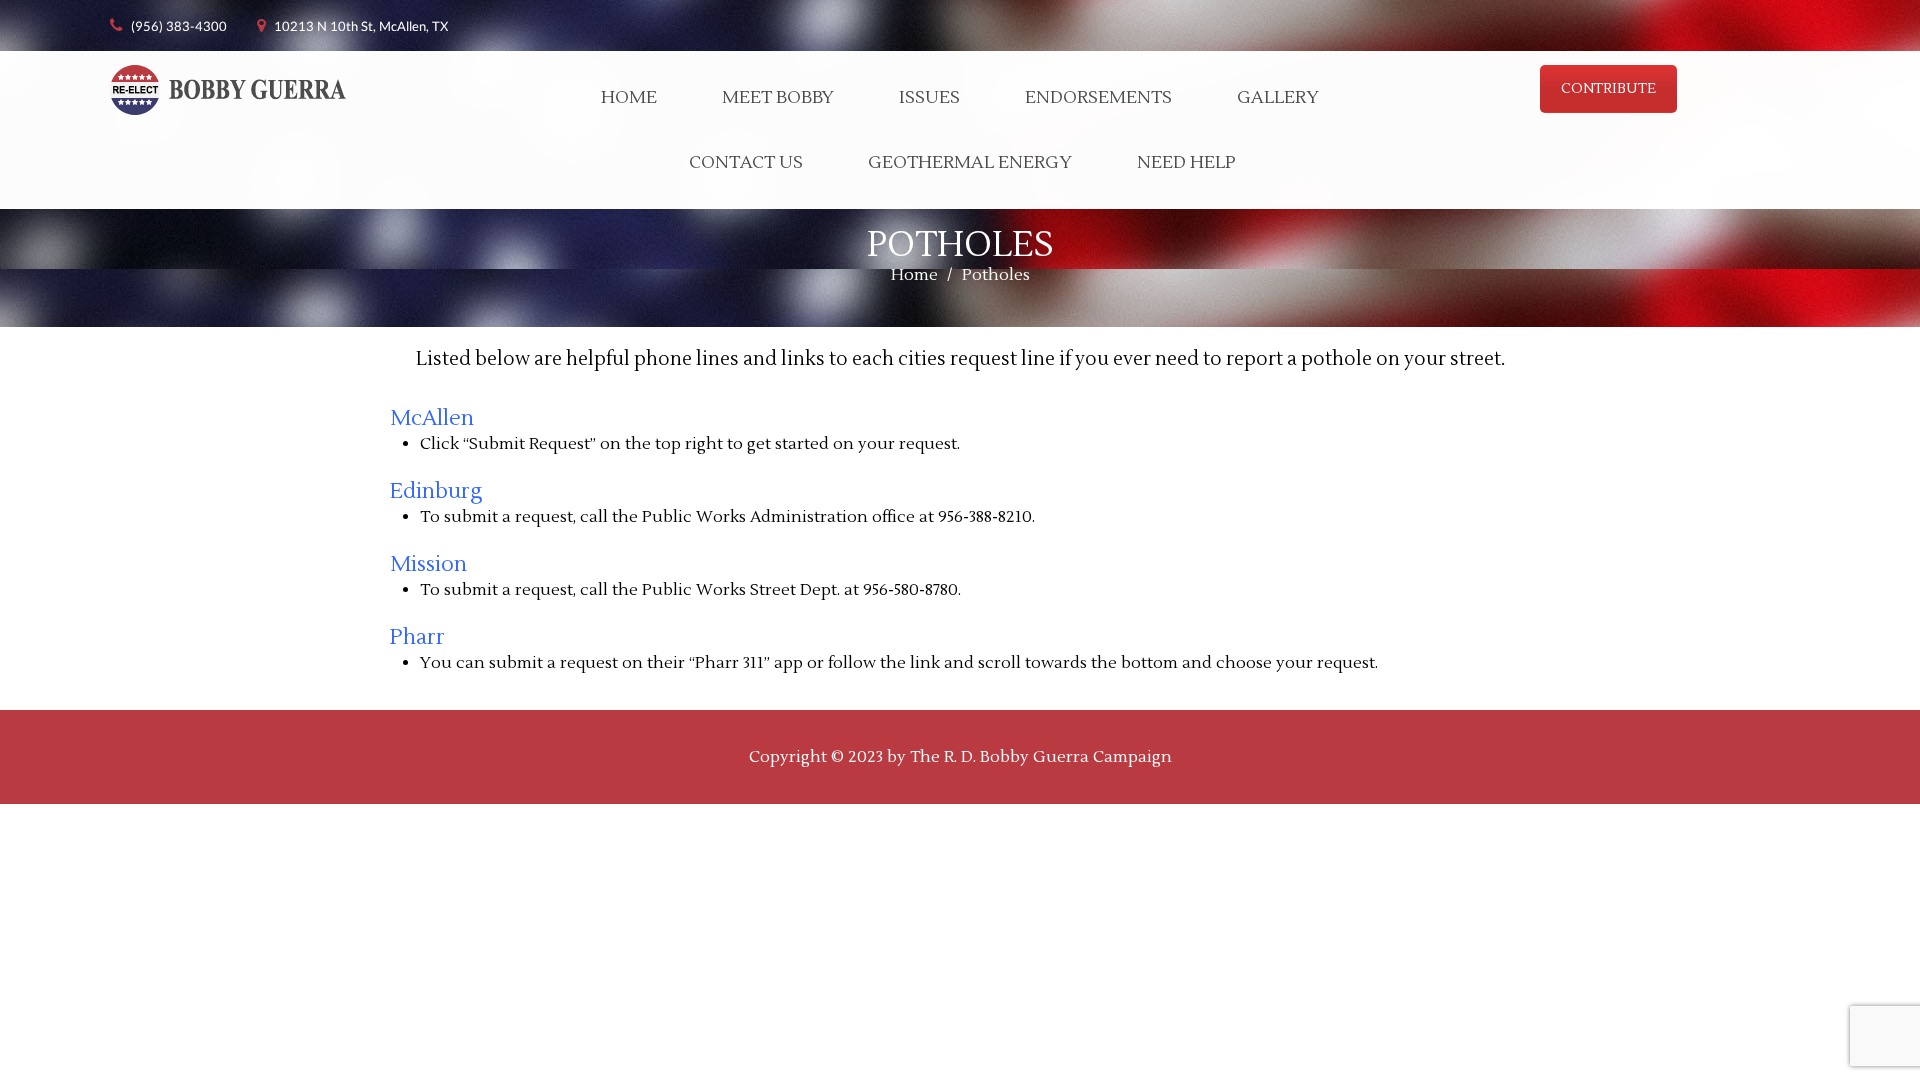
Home (629, 97)
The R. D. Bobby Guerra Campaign (1041, 757)
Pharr (417, 637)
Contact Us (746, 162)
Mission (428, 564)
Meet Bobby (778, 97)
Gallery (1278, 97)
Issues (929, 97)
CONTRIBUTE (1608, 89)
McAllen (432, 418)
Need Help (1186, 162)
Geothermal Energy (970, 162)
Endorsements (1098, 97)
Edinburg (438, 491)
